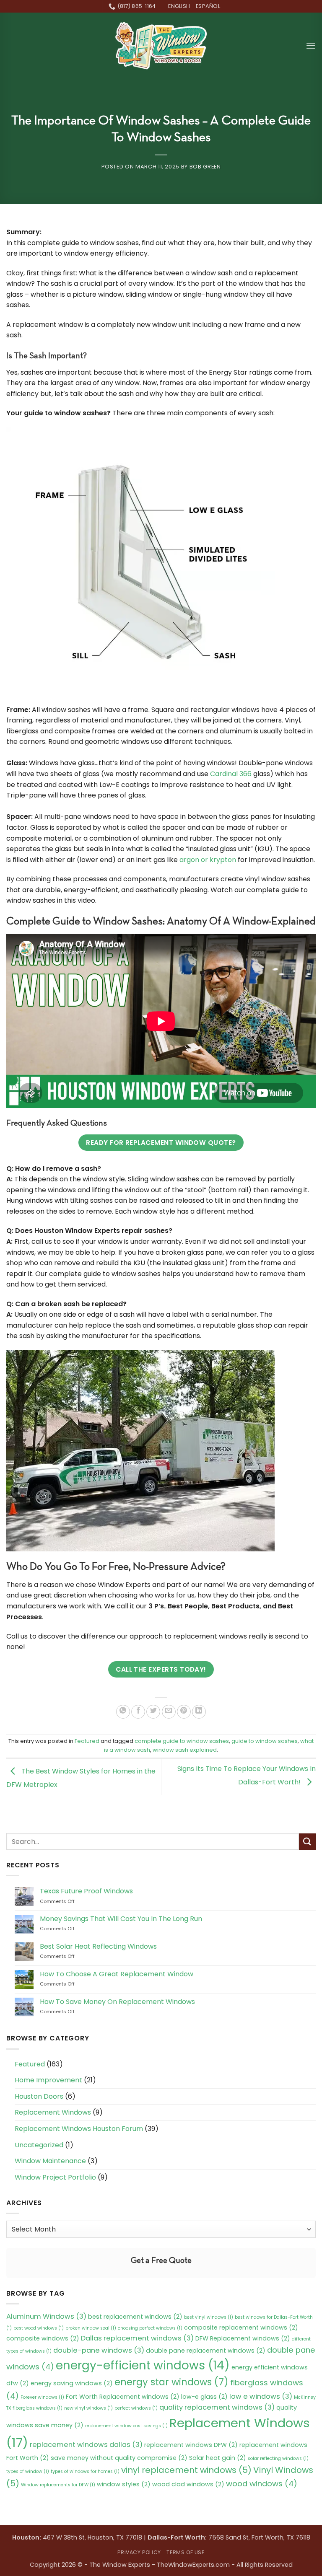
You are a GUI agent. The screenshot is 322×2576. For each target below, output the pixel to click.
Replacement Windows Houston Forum (79, 2129)
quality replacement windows (217, 2407)
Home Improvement (48, 2080)
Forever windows (42, 2397)
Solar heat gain (218, 2458)
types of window (28, 2471)
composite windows (43, 2338)
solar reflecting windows (278, 2458)
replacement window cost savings (126, 2426)
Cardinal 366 (231, 774)
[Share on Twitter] (153, 1712)
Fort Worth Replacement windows (123, 2397)
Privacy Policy (139, 2552)
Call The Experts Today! (161, 1669)
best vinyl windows (209, 2317)
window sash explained (185, 1750)
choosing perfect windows (150, 2328)
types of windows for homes (85, 2471)
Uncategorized (39, 2145)
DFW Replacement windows (243, 2338)
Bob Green (205, 167)
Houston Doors (39, 2096)
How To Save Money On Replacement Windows (117, 2002)
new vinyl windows (88, 2408)
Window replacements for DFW (58, 2485)
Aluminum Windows (46, 2316)
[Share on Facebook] (138, 1712)
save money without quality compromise (119, 2458)
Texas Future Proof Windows (86, 1891)
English (179, 6)
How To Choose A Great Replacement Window (117, 1974)
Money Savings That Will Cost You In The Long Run (121, 1919)
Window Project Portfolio (55, 2177)
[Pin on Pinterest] (184, 1712)
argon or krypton (208, 860)
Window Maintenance (50, 2161)
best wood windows (39, 2328)
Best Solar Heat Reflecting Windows (98, 1946)
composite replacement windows (241, 2327)
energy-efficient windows (143, 2365)
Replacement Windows (53, 2112)
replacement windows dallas (86, 2445)
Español (208, 6)
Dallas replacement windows (137, 2338)
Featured (87, 1741)
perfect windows (136, 2408)
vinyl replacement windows (186, 2470)
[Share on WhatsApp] (123, 1712)
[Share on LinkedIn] (199, 1712)
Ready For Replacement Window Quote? (161, 1143)
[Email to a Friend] (169, 1712)
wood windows (262, 2484)
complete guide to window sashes (182, 1741)
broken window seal (91, 2328)
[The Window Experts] (161, 46)
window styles (124, 2484)
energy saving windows (72, 2383)
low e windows (261, 2396)
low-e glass (204, 2397)
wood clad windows (188, 2484)
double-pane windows (99, 2350)
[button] (311, 45)
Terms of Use (185, 2552)
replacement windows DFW (191, 2445)
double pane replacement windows (206, 2351)
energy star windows (171, 2382)
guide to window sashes (265, 1741)
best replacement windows (135, 2317)
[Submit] (307, 1842)
